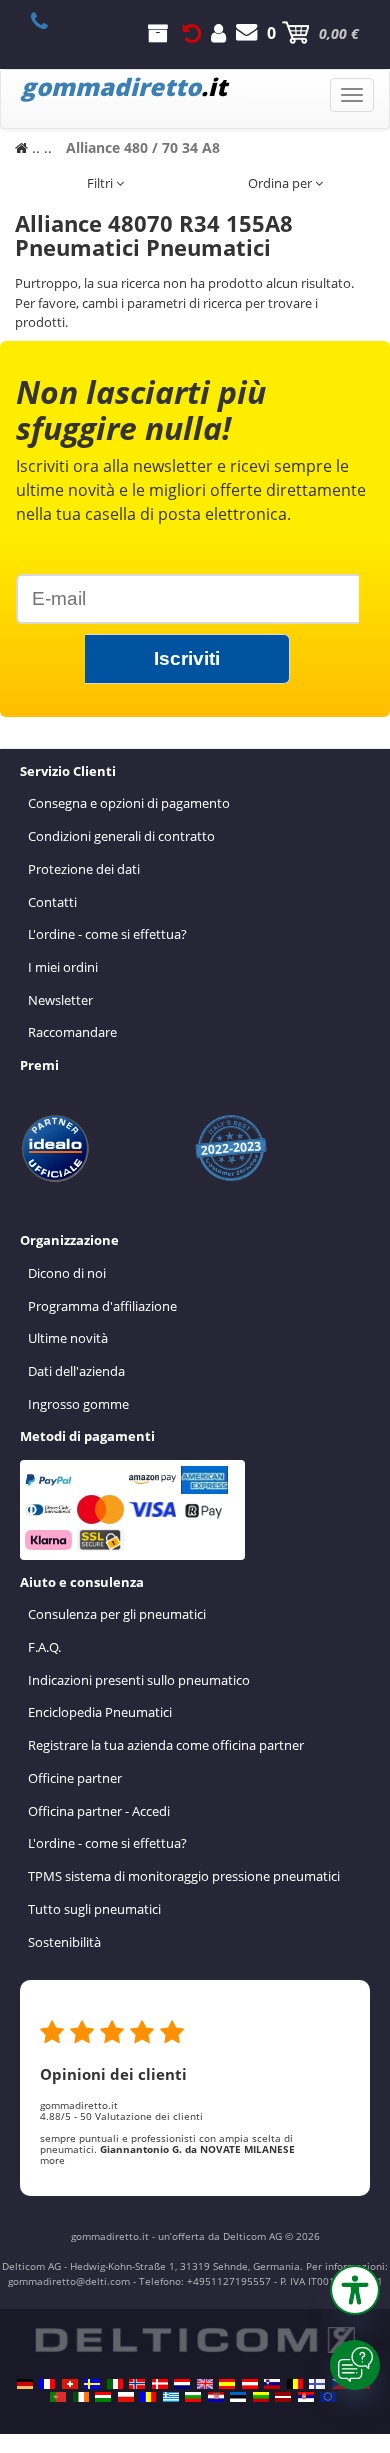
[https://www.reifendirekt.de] (25, 2384)
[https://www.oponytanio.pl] (126, 2397)
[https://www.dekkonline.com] (137, 2384)
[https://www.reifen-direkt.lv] (283, 2397)
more (52, 2160)
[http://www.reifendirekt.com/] (328, 2397)
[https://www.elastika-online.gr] (171, 2397)
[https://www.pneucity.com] (58, 2397)
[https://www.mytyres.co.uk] (205, 2384)
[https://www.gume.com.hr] (216, 2397)
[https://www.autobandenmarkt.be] (295, 2384)
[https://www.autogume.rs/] (306, 2397)
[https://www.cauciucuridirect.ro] (148, 2397)
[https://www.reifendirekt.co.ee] (238, 2397)
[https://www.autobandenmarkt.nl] (182, 2384)
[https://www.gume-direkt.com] (272, 2384)
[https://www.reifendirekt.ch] (70, 2384)
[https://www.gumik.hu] (103, 2397)
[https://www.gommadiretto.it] (115, 2384)
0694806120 (50, 21)
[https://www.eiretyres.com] (81, 2397)
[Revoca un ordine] (192, 33)
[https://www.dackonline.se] (92, 2384)
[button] (355, 2290)
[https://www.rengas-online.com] (317, 2384)
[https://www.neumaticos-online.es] (227, 2384)
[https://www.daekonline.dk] (160, 2384)
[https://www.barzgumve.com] (193, 2397)
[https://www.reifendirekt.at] (250, 2384)
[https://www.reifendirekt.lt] (261, 2397)
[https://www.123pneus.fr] (47, 2384)
